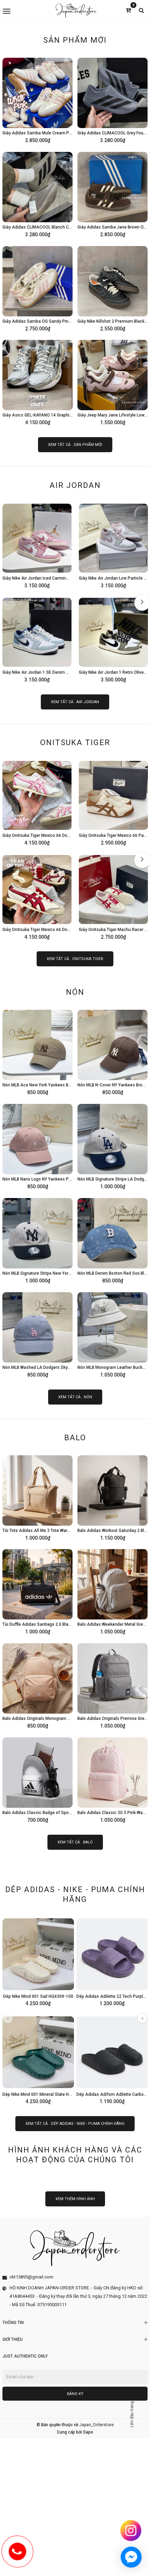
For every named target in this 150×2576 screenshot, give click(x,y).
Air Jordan (75, 485)
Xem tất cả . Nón (75, 1397)
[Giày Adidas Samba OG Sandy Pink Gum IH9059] (37, 288)
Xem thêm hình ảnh (75, 2199)
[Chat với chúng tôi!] (131, 2557)
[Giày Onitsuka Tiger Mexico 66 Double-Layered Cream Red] (37, 897)
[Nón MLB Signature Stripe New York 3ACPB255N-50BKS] (37, 1240)
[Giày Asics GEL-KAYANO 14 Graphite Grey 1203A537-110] (37, 382)
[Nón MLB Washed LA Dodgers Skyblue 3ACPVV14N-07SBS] (37, 1335)
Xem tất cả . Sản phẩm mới (75, 445)
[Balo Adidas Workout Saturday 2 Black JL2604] (112, 1498)
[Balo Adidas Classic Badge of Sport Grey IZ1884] (37, 1780)
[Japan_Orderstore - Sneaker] (76, 10)
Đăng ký (75, 2394)
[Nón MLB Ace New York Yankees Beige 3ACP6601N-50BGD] (37, 1052)
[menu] (27, 10)
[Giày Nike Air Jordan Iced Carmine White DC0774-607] (37, 545)
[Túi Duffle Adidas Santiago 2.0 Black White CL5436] (37, 1591)
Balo (75, 1438)
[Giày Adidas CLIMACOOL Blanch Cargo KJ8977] (37, 194)
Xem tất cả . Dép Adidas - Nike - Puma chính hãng (75, 2124)
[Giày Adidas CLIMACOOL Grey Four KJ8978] (112, 100)
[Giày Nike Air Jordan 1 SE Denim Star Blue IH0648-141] (37, 639)
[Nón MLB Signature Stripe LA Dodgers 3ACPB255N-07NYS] (112, 1146)
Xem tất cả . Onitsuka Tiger (75, 959)
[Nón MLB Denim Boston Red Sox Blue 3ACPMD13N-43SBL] (112, 1240)
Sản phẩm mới (75, 40)
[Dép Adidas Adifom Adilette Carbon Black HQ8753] (112, 2059)
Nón (75, 992)
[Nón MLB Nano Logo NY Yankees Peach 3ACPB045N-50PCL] (37, 1146)
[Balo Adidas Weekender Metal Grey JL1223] (112, 1591)
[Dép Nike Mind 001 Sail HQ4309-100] (38, 1961)
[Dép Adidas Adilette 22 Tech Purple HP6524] (112, 1961)
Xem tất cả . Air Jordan (75, 702)
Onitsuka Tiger (75, 743)
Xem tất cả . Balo (75, 1842)
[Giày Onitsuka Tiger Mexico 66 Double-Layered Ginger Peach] (37, 803)
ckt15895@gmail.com (31, 2277)
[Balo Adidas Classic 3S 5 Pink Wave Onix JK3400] (112, 1780)
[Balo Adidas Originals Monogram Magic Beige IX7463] (37, 1686)
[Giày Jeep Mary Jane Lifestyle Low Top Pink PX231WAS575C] (112, 382)
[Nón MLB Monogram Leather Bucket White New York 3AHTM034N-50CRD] (112, 1335)
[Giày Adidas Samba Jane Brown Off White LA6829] (112, 194)
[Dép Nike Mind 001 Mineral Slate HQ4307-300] (38, 2059)
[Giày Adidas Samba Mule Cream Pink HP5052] (37, 100)
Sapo (88, 2432)
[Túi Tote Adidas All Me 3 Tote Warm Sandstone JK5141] (37, 1498)
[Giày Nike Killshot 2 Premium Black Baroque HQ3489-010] (112, 288)
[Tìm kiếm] (141, 10)
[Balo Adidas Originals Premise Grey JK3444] (112, 1686)
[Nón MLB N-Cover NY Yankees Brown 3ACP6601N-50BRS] (112, 1052)
